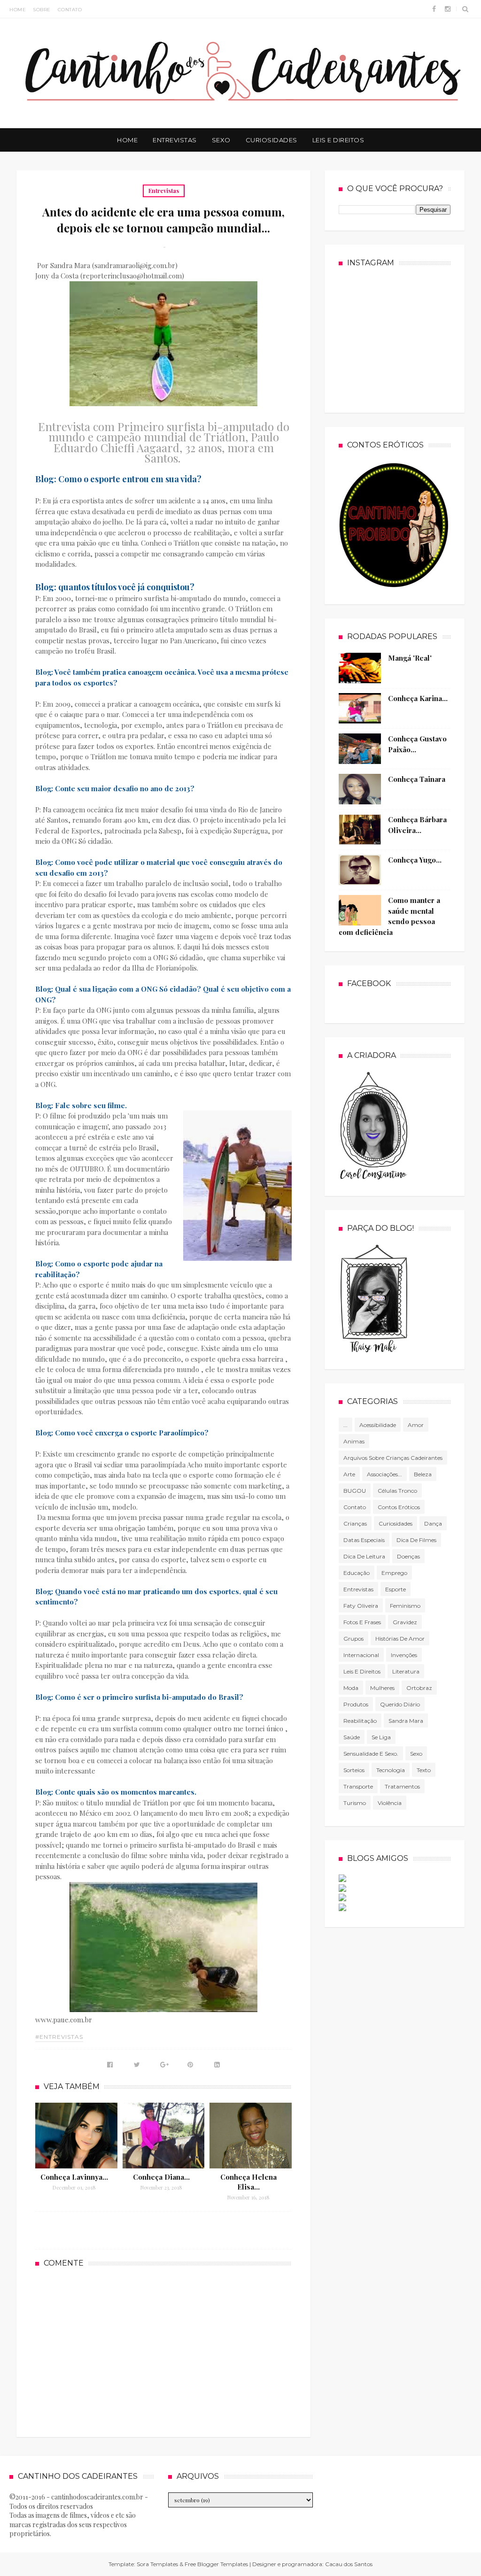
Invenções (404, 1655)
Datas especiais (364, 1540)
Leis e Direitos (338, 140)
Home (18, 10)
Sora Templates (157, 2564)
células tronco (397, 1491)
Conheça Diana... (161, 2177)
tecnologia (391, 1770)
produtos (356, 1704)
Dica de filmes (416, 1540)
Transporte (358, 1786)
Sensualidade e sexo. (371, 1754)
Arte (349, 1474)
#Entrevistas (59, 2037)
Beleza (423, 1474)
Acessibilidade (378, 1425)
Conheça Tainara (417, 779)
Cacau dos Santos (349, 2564)
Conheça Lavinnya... (74, 2177)
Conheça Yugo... (415, 860)
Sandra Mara (406, 1721)
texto (424, 1770)
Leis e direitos (362, 1671)
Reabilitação (360, 1721)
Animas (354, 1441)
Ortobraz (419, 1688)
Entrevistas (175, 140)
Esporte (396, 1589)
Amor (416, 1425)
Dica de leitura (364, 1556)
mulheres (382, 1688)
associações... (384, 1474)
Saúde (352, 1737)
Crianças (355, 1523)
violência (390, 1803)
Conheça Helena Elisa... (248, 2182)
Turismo (355, 1803)
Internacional (361, 1655)
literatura (406, 1671)
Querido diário (400, 1704)
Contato (70, 10)
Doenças (408, 1556)
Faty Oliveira (361, 1606)
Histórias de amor (400, 1639)
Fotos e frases (362, 1622)
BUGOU (355, 1491)
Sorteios (354, 1770)
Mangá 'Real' (410, 658)
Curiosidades (272, 140)
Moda (351, 1688)
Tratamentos (402, 1786)
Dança (433, 1523)
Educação (357, 1573)
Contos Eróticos (399, 1507)
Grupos (353, 1639)
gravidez (405, 1622)
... (345, 1425)
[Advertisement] (163, 2351)
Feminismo (405, 1606)
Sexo (221, 140)
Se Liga (381, 1737)
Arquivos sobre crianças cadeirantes (393, 1458)
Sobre (42, 10)
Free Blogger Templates (216, 2564)
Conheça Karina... (418, 698)
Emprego (394, 1573)
